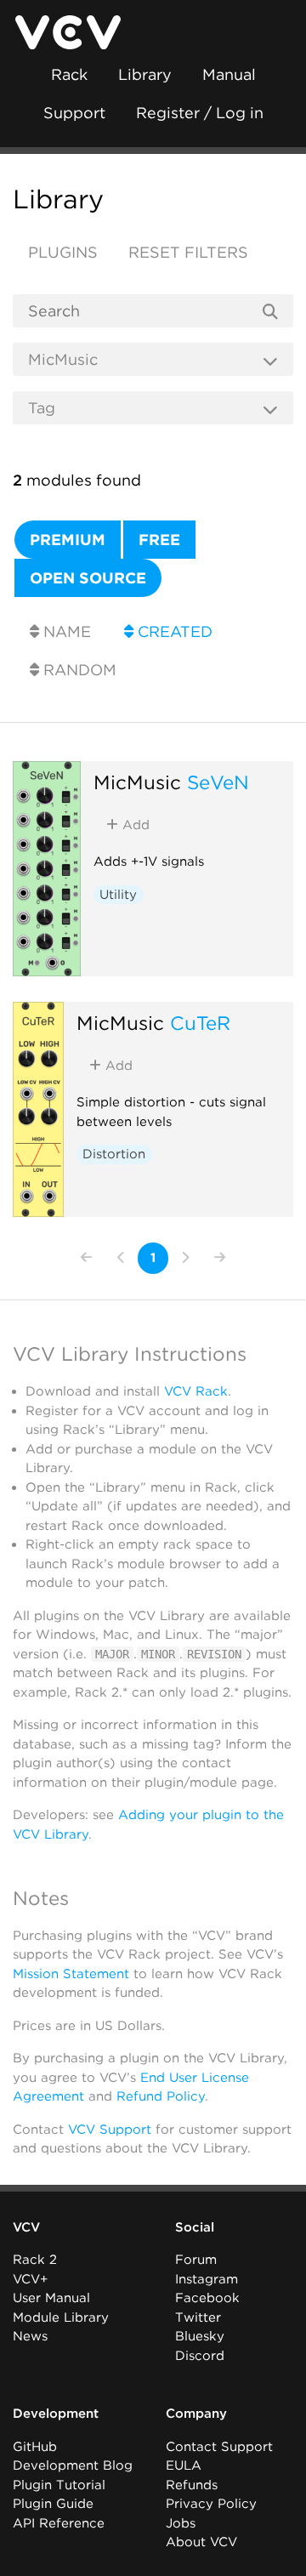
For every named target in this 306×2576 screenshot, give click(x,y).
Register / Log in (200, 113)
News (30, 2336)
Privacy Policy (211, 2504)
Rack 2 (35, 2260)
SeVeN (218, 782)
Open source (88, 578)
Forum (196, 2260)
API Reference (59, 2523)
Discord (200, 2356)
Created (173, 631)
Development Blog (73, 2465)
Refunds (192, 2485)
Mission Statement (71, 1974)
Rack (69, 74)
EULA (184, 2465)
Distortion (114, 1154)
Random (78, 670)
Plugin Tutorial (59, 2485)
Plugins (63, 252)
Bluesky (200, 2336)
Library (145, 74)
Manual (229, 74)
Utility (118, 895)
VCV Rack (196, 1391)
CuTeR (200, 1023)
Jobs (181, 2523)
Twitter (198, 2317)
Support (74, 113)
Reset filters (188, 252)
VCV (26, 2227)
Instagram (207, 2279)
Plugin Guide (53, 2504)
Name (65, 631)
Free (159, 540)
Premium (68, 540)
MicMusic (137, 782)
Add (134, 825)
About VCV (201, 2542)
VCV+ (30, 2279)
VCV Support (110, 2130)
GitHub (35, 2447)
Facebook (207, 2298)
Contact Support (219, 2447)
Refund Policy (161, 2096)
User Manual (51, 2298)
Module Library (61, 2317)
